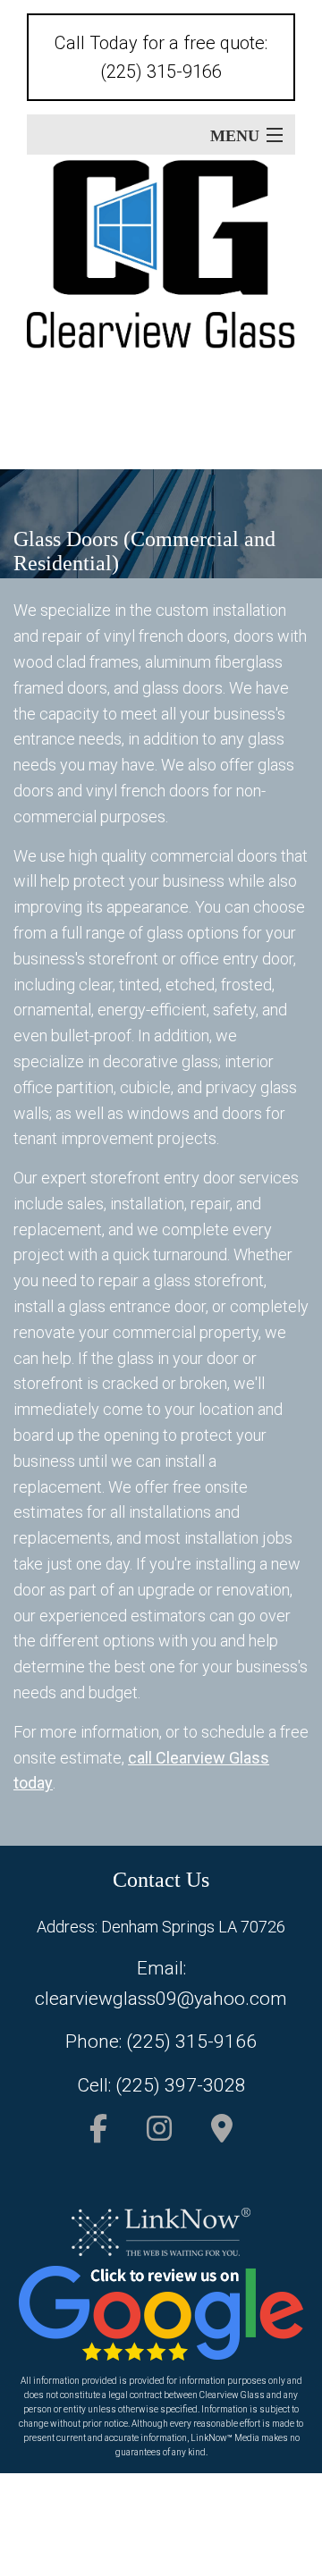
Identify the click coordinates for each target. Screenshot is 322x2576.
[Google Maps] (222, 2134)
